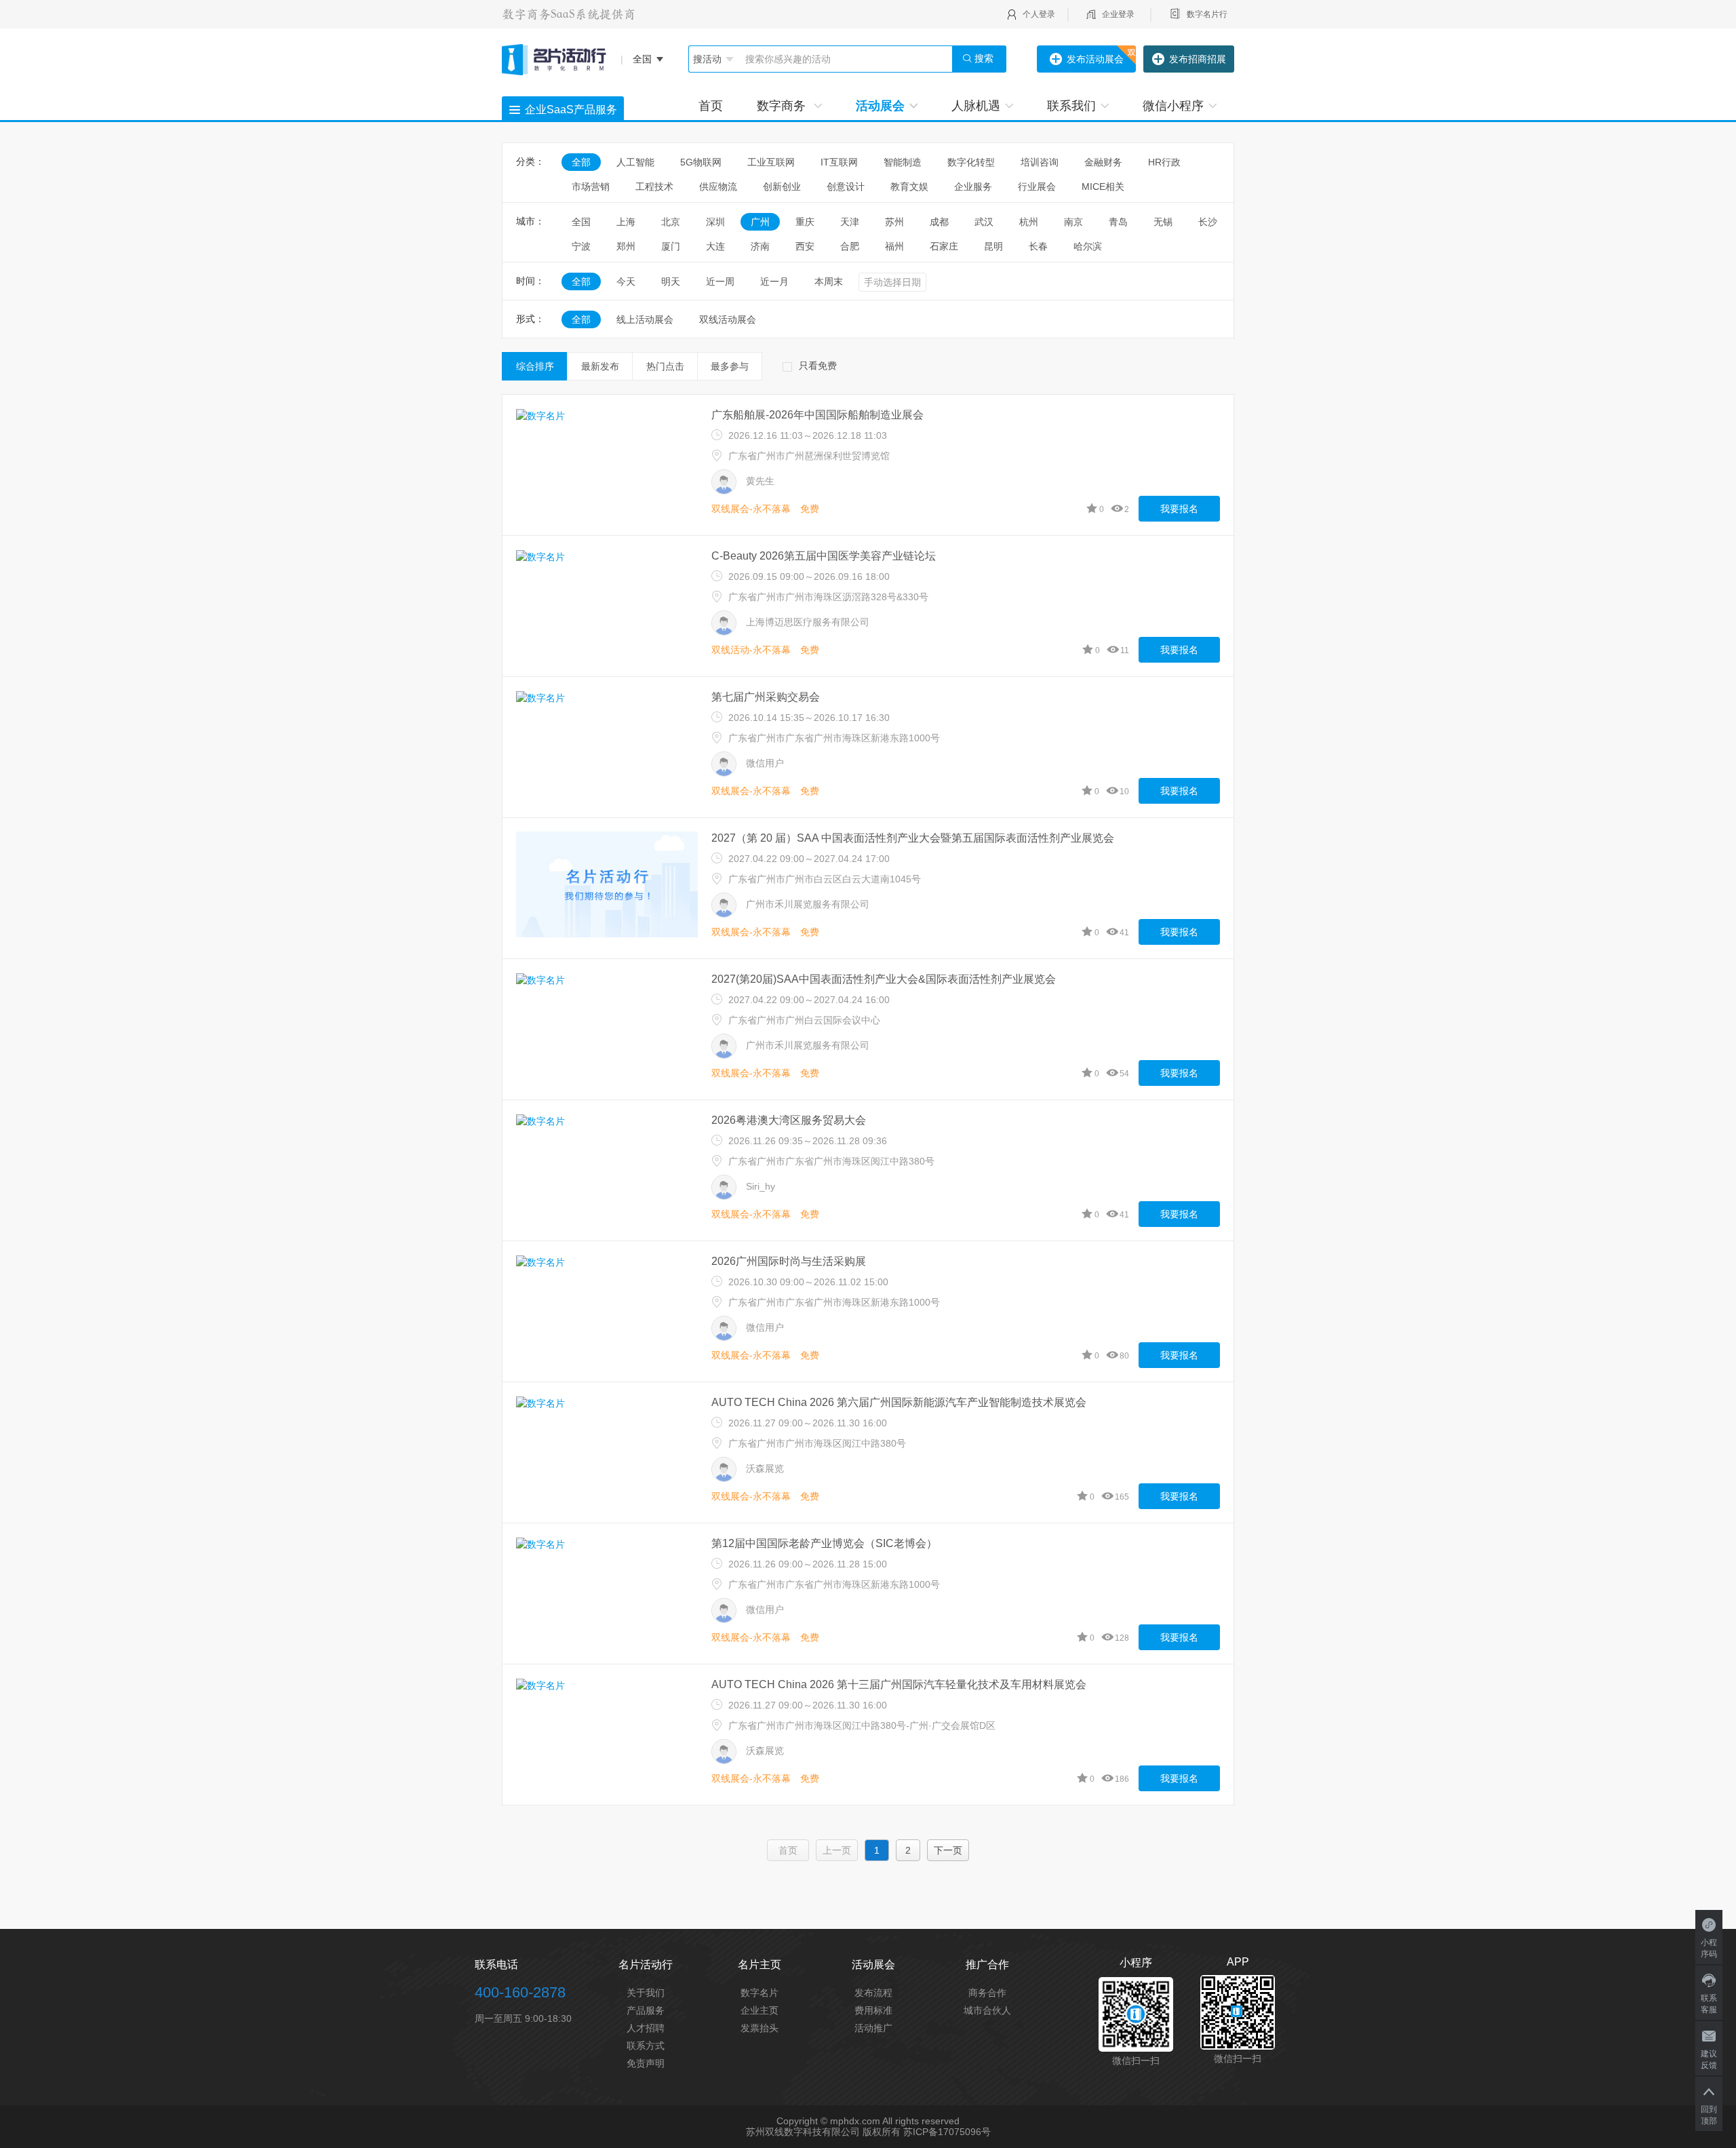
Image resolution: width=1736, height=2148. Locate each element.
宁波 (581, 246)
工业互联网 (771, 162)
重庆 (805, 222)
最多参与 (730, 366)
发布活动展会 (1095, 59)
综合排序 (535, 366)
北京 (671, 222)
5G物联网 (701, 162)
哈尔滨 (1088, 246)
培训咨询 (1040, 162)
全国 (581, 222)
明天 (671, 281)
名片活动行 (646, 1965)
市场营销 (591, 187)
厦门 (671, 246)
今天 (626, 281)
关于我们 (646, 1993)
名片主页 (759, 1965)
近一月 (774, 281)
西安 (805, 246)
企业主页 (759, 2010)
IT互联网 (839, 162)
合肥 (850, 246)
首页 (711, 106)
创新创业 (782, 187)
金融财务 (1103, 162)
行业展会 (1037, 187)
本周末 (829, 281)
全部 (581, 162)
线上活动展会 (645, 319)
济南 (760, 246)
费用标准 (873, 2010)
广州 (760, 222)
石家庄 (944, 246)
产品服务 (646, 2010)
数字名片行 (1207, 14)
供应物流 (718, 187)
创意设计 (846, 187)
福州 (894, 246)
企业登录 (1118, 14)
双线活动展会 (728, 319)
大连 (715, 246)
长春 (1038, 246)
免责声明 (646, 2063)
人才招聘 (646, 2028)
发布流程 (873, 1993)
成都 (939, 222)
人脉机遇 (976, 106)
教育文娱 (909, 187)
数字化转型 (971, 162)
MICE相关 (1103, 187)
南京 (1073, 222)
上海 (626, 222)
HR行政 (1169, 162)
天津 (850, 222)
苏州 (894, 222)
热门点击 (665, 366)
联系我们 (1071, 106)
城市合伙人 (987, 2010)
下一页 (948, 1850)
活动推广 (873, 2028)
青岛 (1118, 222)
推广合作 (987, 1965)
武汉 (984, 222)
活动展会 (880, 106)
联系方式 (646, 2046)
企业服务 (973, 187)
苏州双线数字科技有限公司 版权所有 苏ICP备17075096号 (868, 2132)
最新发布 (600, 366)
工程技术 (654, 187)
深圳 (715, 222)
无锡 (1163, 222)
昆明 (993, 246)
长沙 (1208, 222)
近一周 (720, 281)
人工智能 (635, 162)
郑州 (626, 246)
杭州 (1029, 222)
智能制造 (903, 162)
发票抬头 (759, 2028)
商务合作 (987, 1993)
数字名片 (759, 1993)
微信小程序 (1173, 106)
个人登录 (1039, 14)
